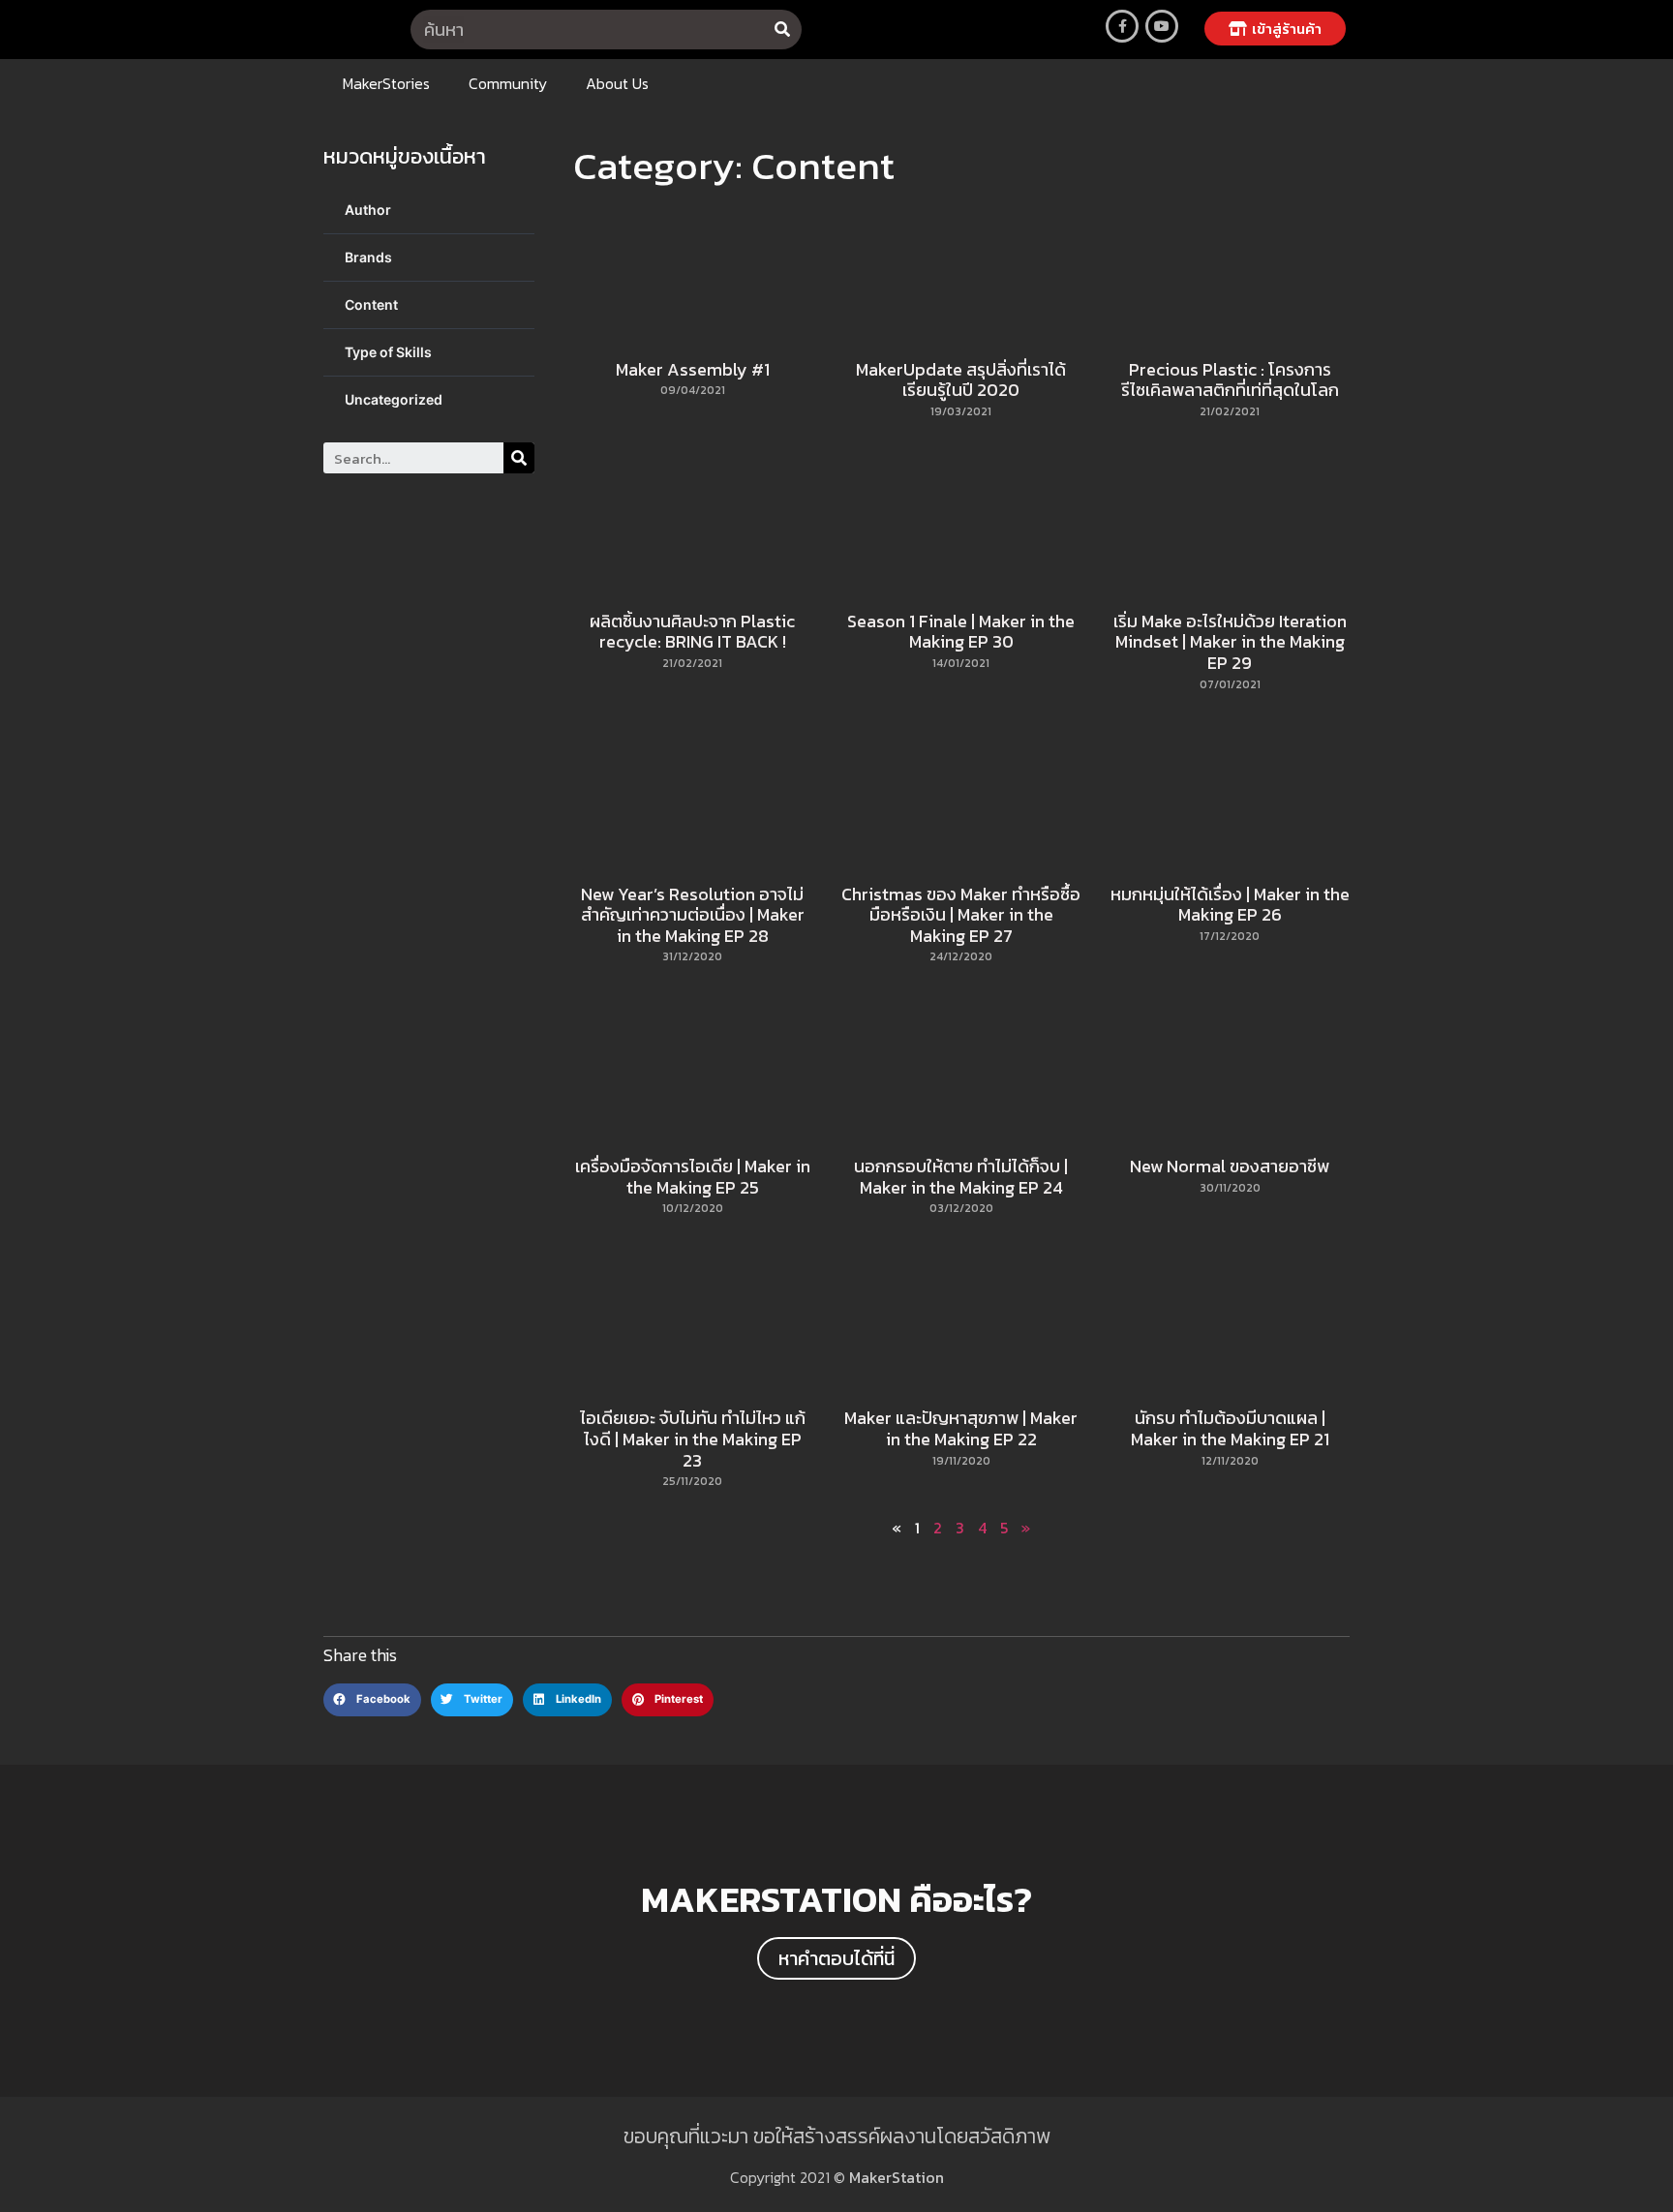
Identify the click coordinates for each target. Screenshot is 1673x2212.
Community (508, 83)
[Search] (782, 30)
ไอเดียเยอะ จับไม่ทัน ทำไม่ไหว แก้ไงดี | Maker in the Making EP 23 (693, 1439)
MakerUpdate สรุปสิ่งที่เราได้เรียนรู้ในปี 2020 (961, 380)
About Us (617, 83)
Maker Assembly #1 (693, 369)
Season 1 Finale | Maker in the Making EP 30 (961, 632)
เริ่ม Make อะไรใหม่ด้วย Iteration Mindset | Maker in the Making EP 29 (1230, 642)
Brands (368, 257)
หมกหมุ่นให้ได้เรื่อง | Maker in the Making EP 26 (1230, 905)
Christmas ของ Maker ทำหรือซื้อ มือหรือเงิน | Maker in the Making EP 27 (961, 915)
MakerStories (386, 83)
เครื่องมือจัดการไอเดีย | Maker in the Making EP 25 (693, 1177)
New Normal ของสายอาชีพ (1230, 1166)
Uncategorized (394, 399)
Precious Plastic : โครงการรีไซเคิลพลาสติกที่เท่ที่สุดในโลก (1230, 380)
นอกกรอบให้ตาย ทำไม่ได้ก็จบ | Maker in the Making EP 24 (961, 1177)
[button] (1275, 29)
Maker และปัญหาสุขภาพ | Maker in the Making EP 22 (961, 1428)
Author (368, 210)
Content (371, 304)
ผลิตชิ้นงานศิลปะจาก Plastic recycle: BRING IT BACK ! (692, 632)
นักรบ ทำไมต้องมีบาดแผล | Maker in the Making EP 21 (1230, 1428)
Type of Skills (388, 352)
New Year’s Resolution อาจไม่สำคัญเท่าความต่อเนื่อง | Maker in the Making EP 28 (693, 915)
